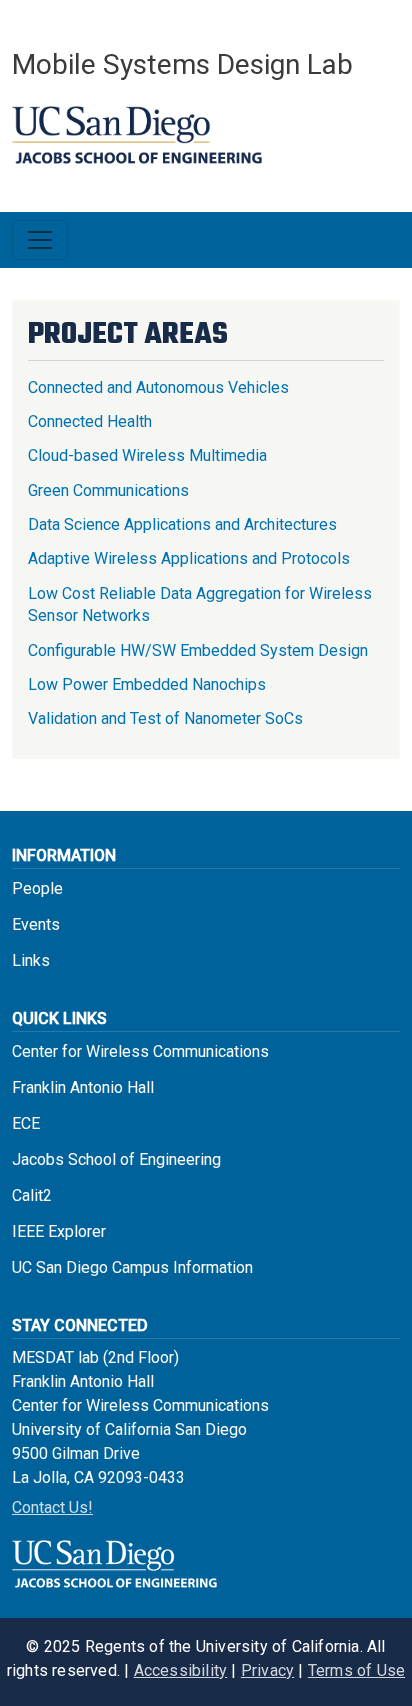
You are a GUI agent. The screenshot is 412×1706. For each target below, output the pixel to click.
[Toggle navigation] (40, 240)
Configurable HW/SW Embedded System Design (198, 650)
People (37, 888)
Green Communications (108, 490)
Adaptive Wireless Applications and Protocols (189, 558)
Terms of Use (356, 1670)
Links (31, 960)
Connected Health (90, 421)
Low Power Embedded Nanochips (147, 684)
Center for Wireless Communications (140, 1051)
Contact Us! (52, 1507)
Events (36, 924)
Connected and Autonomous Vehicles (158, 387)
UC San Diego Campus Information (132, 1267)
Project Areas (128, 335)
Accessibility (181, 1670)
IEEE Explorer (59, 1231)
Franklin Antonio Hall (83, 1087)
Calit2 (32, 1195)
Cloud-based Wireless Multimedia (147, 455)
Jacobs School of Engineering (116, 1159)
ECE (26, 1123)
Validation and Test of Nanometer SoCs (165, 718)
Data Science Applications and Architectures (182, 524)
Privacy (267, 1670)
